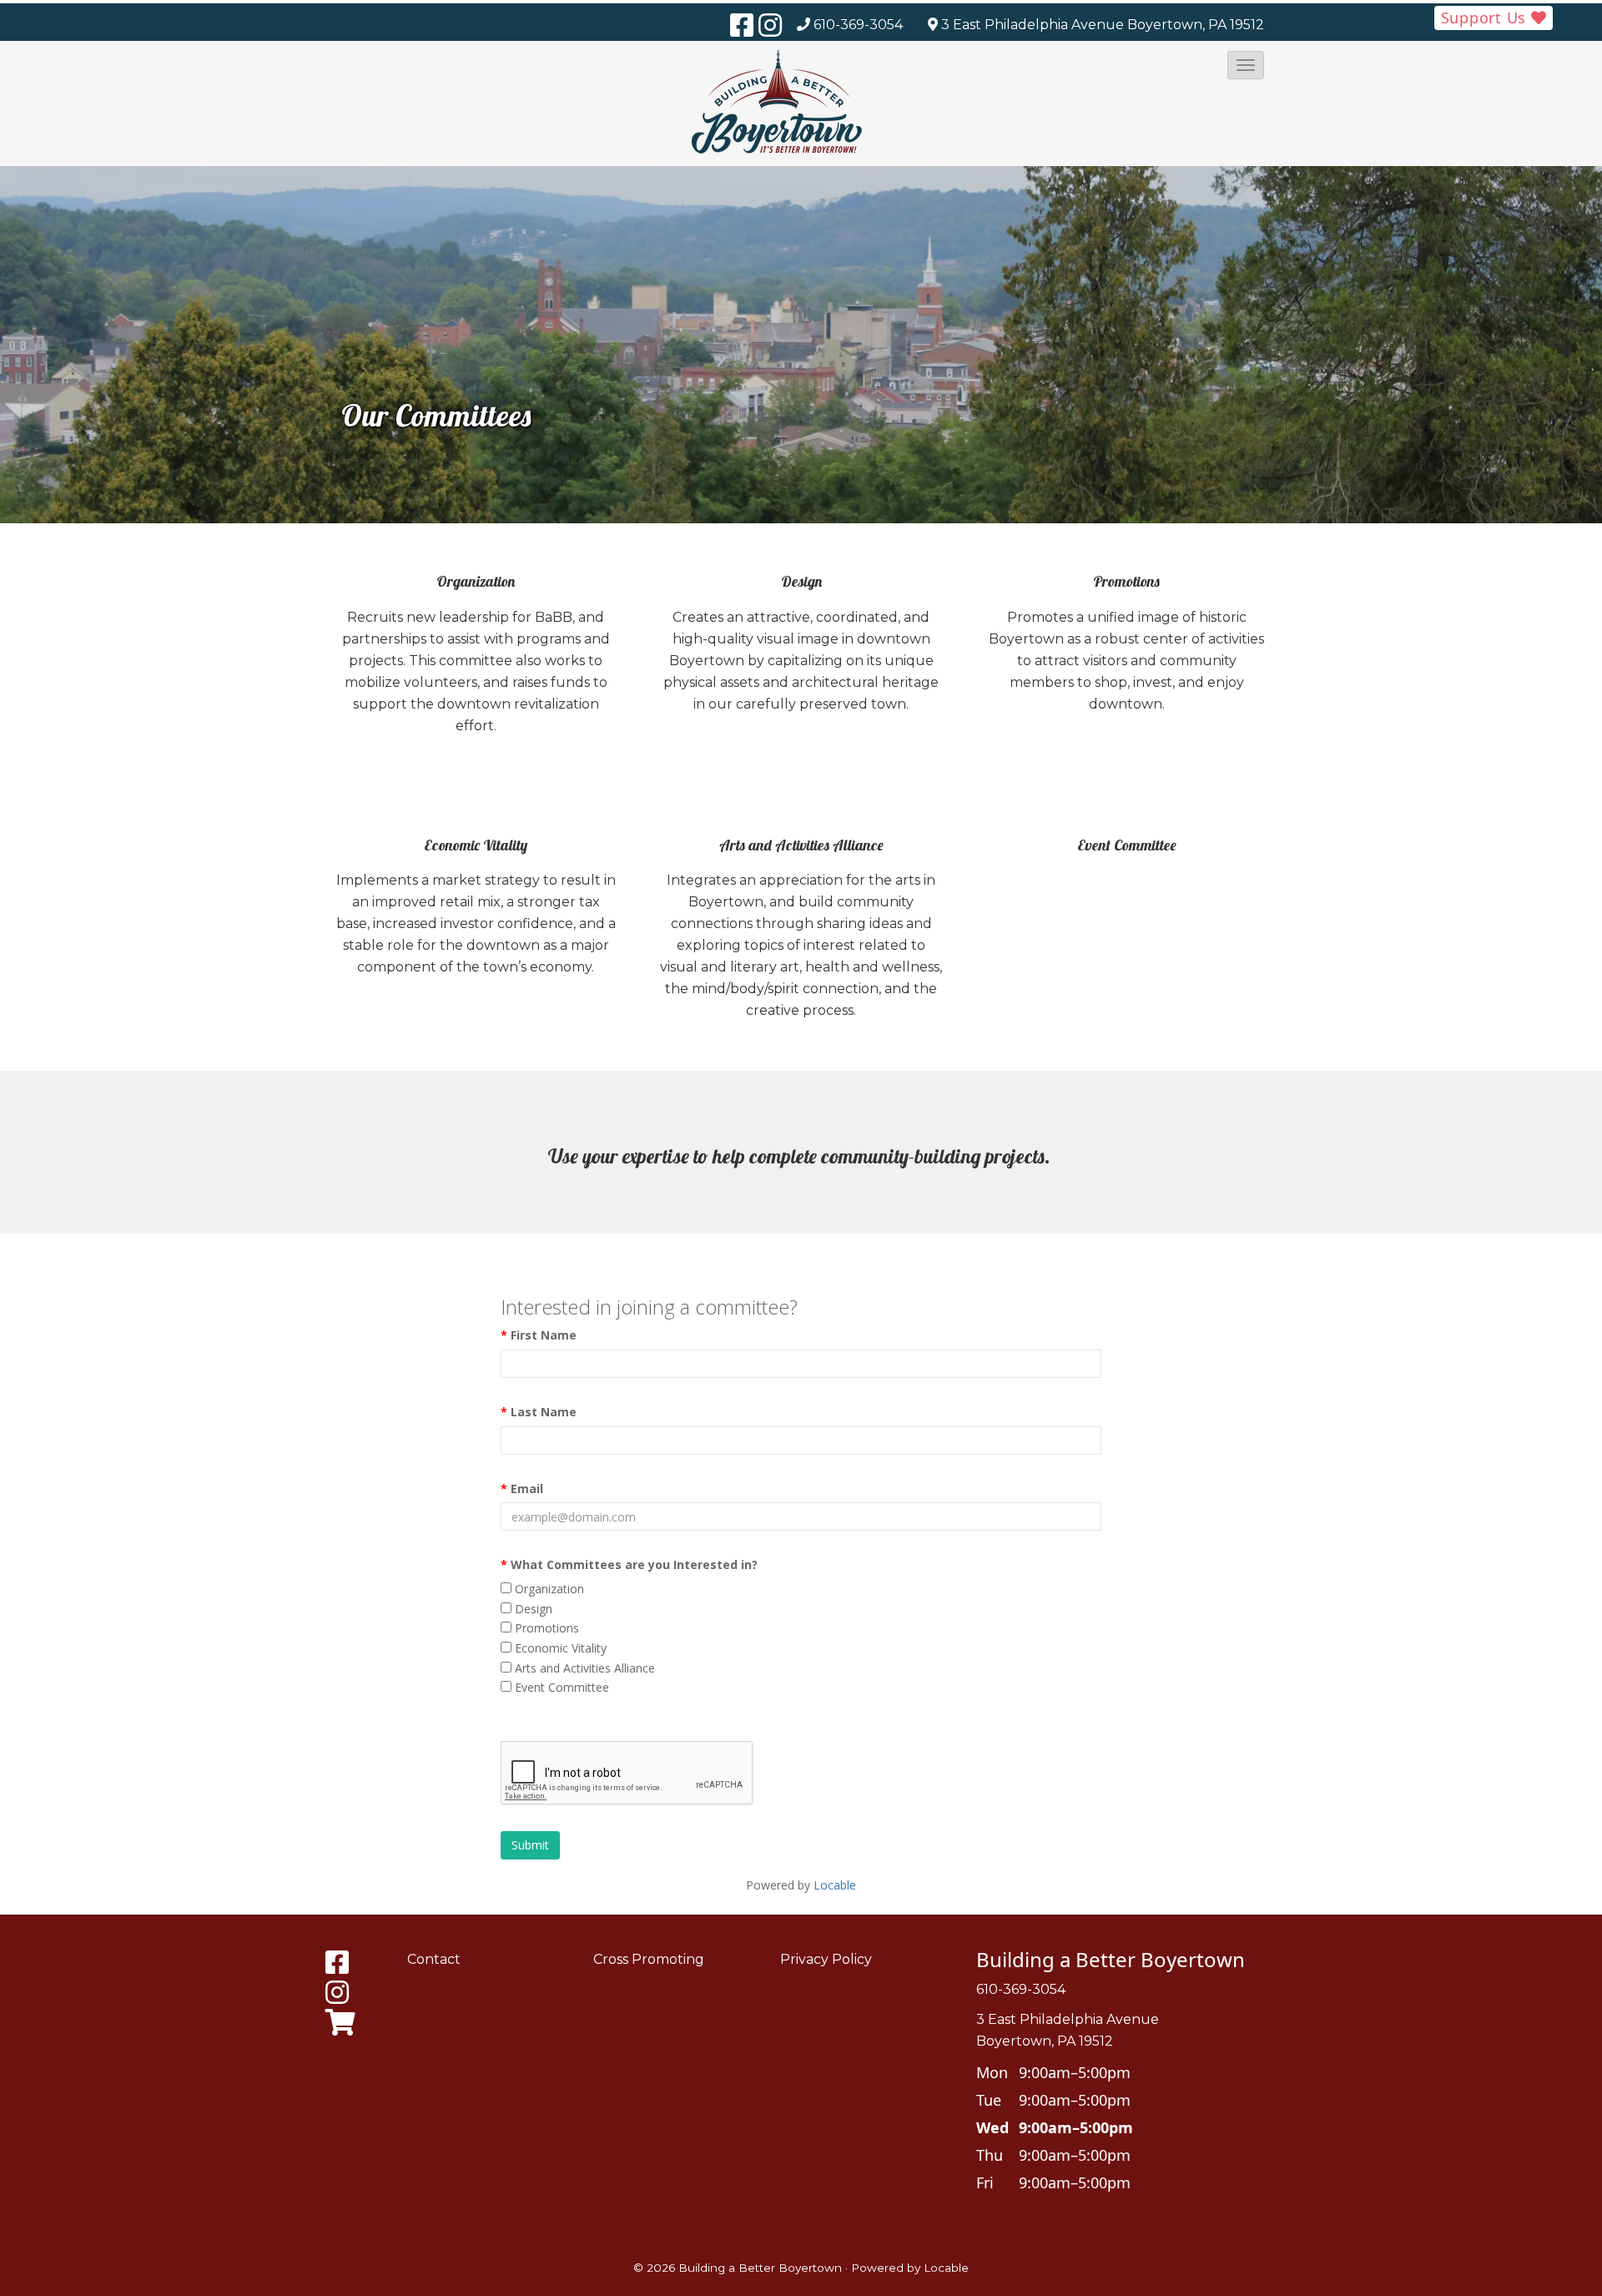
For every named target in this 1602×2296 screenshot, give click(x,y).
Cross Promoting (649, 1959)
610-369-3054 (858, 25)
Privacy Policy (826, 1959)
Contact (434, 1959)
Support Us (1486, 18)
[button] (1246, 65)
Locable (946, 2268)
